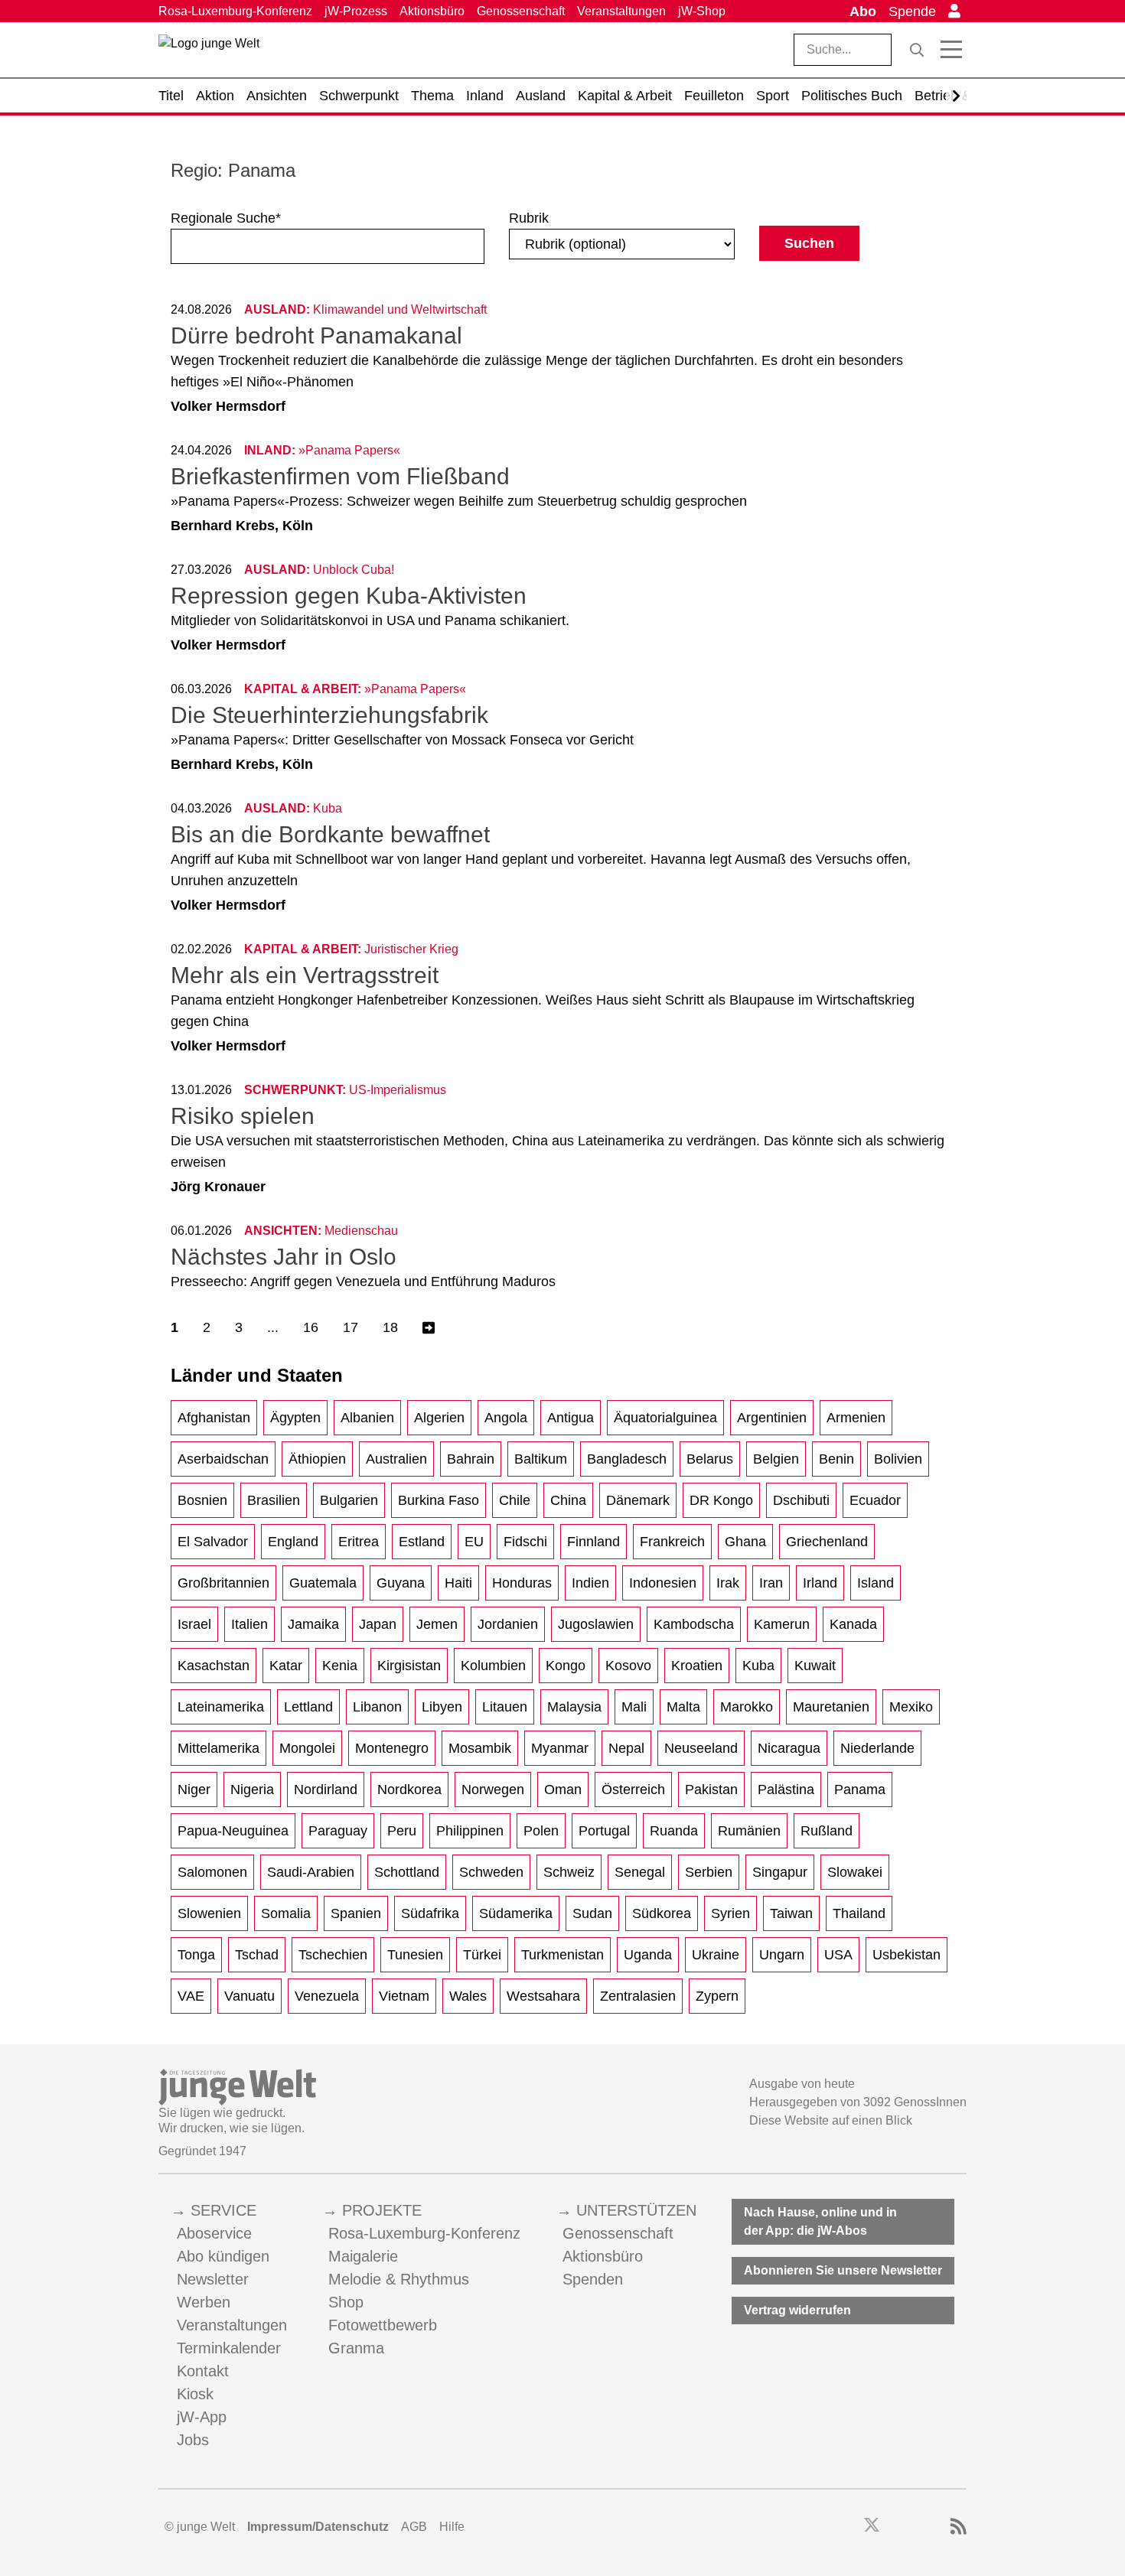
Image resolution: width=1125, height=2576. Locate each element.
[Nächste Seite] (429, 1328)
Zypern (717, 1996)
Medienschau (361, 1231)
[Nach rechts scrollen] (956, 96)
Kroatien (697, 1666)
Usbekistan (907, 1955)
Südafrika (430, 1913)
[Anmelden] (954, 11)
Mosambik (480, 1748)
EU (474, 1542)
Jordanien (508, 1624)
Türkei (482, 1955)
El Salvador (213, 1542)
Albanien (367, 1418)
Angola (506, 1418)
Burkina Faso (439, 1500)
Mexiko (911, 1707)
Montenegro (392, 1748)
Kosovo (628, 1666)
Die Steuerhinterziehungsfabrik (329, 715)
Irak (728, 1583)
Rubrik (529, 218)
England (293, 1542)
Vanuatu (249, 1996)
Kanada (853, 1624)
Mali (634, 1707)
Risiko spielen (243, 1116)
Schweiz (569, 1872)
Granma (356, 2348)
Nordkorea (409, 1790)
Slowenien (209, 1913)
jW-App (202, 2417)
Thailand (859, 1913)
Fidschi (525, 1542)
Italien (249, 1624)
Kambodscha (694, 1624)
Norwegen (493, 1790)
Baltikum (541, 1459)
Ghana (745, 1542)
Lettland (308, 1707)
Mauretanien (831, 1707)
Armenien (856, 1418)
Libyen (442, 1707)
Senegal (640, 1872)
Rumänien (749, 1831)
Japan (378, 1624)
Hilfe (452, 2527)
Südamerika (516, 1913)
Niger (194, 1790)
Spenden (593, 2279)
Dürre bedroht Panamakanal (316, 335)
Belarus (710, 1459)
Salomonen (212, 1872)
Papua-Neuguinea (233, 1831)
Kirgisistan (409, 1666)
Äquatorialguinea (665, 1418)
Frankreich (672, 1542)
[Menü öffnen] (951, 50)
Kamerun (782, 1624)
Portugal (604, 1831)
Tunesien (415, 1955)
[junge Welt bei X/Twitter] (872, 2527)
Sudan (592, 1913)
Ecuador (875, 1500)
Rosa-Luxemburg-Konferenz (235, 11)
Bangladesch (627, 1459)
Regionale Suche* (226, 218)
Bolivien (898, 1459)
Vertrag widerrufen (797, 2310)
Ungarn (782, 1955)
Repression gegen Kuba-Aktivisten (349, 596)
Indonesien (663, 1583)
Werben (204, 2302)
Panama (860, 1790)
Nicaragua (789, 1748)
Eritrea (359, 1542)
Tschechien (333, 1955)
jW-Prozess (356, 11)
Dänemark (638, 1500)
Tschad (257, 1955)
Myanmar (560, 1748)
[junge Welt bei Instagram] (896, 2527)
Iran (771, 1583)
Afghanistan (214, 1418)
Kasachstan (214, 1666)
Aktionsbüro (432, 11)
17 (351, 1327)
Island (876, 1583)
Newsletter (213, 2279)
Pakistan (711, 1790)
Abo (863, 11)
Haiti (458, 1583)
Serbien (709, 1872)
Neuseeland (701, 1748)
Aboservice (214, 2233)
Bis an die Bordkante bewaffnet (330, 834)
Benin (836, 1459)
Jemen (437, 1624)
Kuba (758, 1666)
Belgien (776, 1459)
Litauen (505, 1707)
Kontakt (203, 2371)
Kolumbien (493, 1666)
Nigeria (252, 1790)
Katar (286, 1666)
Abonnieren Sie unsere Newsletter (843, 2270)
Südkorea (662, 1913)
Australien (396, 1459)
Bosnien (202, 1500)
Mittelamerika (218, 1748)
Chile (515, 1500)
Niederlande (877, 1748)
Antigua (571, 1418)
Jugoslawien (596, 1624)
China (568, 1500)
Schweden (491, 1872)
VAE (191, 1996)
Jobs (193, 2440)
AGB (414, 2527)
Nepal (626, 1748)
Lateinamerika (221, 1707)
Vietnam (404, 1996)
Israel (194, 1624)
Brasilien (274, 1500)
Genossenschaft (521, 11)
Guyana (401, 1583)
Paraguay (338, 1831)
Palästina (786, 1790)
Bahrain (471, 1459)
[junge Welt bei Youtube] (916, 2527)
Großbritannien (223, 1583)
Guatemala (323, 1583)
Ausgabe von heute (802, 2084)
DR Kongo (721, 1500)
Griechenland (827, 1542)
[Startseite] (209, 53)
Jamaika (313, 1624)
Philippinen (470, 1831)
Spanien (356, 1913)
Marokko (747, 1707)
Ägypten (295, 1418)
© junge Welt (200, 2527)
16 (311, 1327)
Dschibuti (801, 1500)
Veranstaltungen (621, 11)
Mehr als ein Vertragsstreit (305, 975)
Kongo (566, 1666)
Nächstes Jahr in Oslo (284, 1257)
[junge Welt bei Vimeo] (937, 2527)
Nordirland (326, 1790)
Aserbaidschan (223, 1459)
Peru (402, 1831)
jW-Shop (702, 11)
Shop (346, 2302)
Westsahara (543, 1996)
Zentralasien (638, 1996)
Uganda (648, 1955)
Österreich (633, 1790)
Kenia (340, 1666)
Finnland (593, 1542)
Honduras (522, 1583)
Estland (422, 1542)
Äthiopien (317, 1459)
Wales (468, 1996)
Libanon (377, 1707)
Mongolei (307, 1748)
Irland (820, 1583)
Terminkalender (229, 2348)
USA (838, 1955)
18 (390, 1327)
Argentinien (772, 1418)
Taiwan (791, 1913)
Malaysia (574, 1707)
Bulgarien (349, 1500)
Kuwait (815, 1666)
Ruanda (674, 1831)
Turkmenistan (562, 1955)
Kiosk (195, 2394)
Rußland (827, 1831)
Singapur (780, 1872)
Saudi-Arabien (311, 1872)
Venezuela (327, 1996)
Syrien (730, 1913)
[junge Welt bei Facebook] (848, 2527)
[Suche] (917, 50)
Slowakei (855, 1872)
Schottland (407, 1872)
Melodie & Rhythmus (399, 2279)
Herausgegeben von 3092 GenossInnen (858, 2102)
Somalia (286, 1913)
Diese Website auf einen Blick (831, 2120)
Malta (683, 1707)
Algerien (439, 1418)
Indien (590, 1583)
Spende (912, 11)
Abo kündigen (223, 2256)
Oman (563, 1790)
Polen (541, 1831)
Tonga (196, 1955)
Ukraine (716, 1955)
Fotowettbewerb (383, 2325)
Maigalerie (363, 2256)
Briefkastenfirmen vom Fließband (340, 476)
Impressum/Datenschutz (318, 2527)
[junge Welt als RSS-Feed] (959, 2527)
